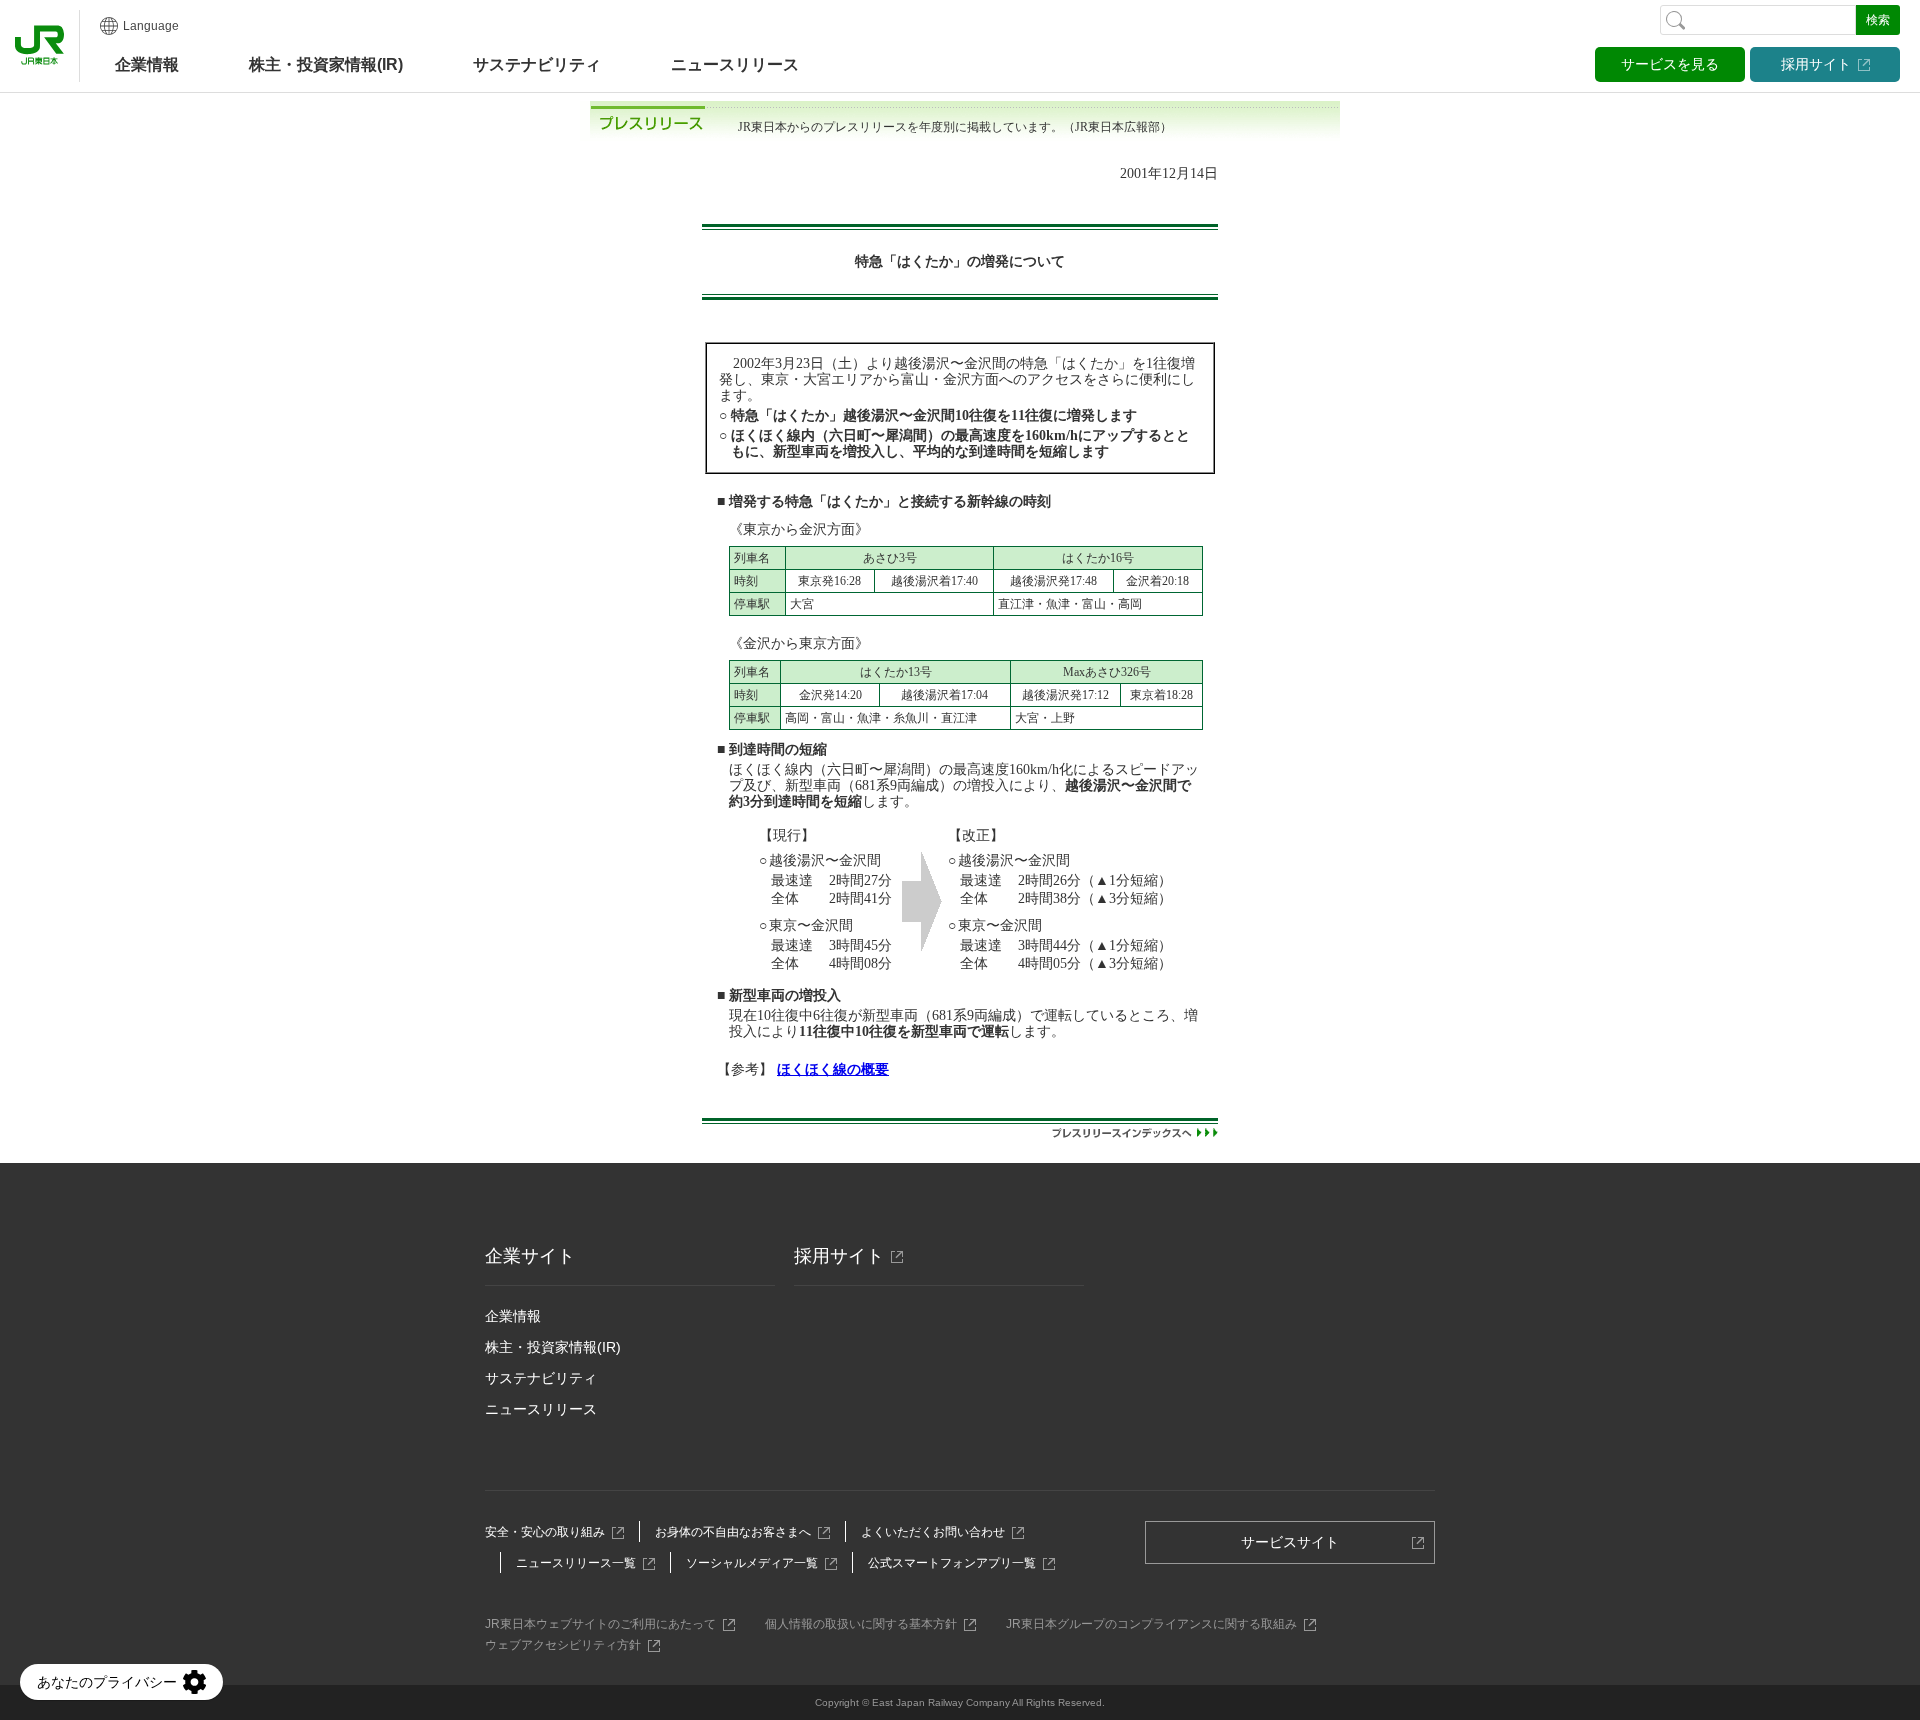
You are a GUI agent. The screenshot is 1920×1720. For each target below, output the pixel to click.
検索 (1878, 20)
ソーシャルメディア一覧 (757, 1563)
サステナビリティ (541, 1378)
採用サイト (1816, 64)
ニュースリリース (735, 64)
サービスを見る (1670, 64)
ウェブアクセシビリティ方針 (568, 1645)
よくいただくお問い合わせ (938, 1532)
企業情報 (147, 64)
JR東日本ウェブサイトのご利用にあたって (606, 1624)
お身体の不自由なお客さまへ (738, 1532)
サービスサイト (1296, 1548)
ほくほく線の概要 (833, 1069)
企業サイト (530, 1256)
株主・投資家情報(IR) (553, 1347)
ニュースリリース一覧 (581, 1563)
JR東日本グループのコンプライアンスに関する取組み (1157, 1624)
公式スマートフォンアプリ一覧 (957, 1563)
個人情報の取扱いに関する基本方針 (866, 1624)
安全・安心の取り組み (550, 1532)
